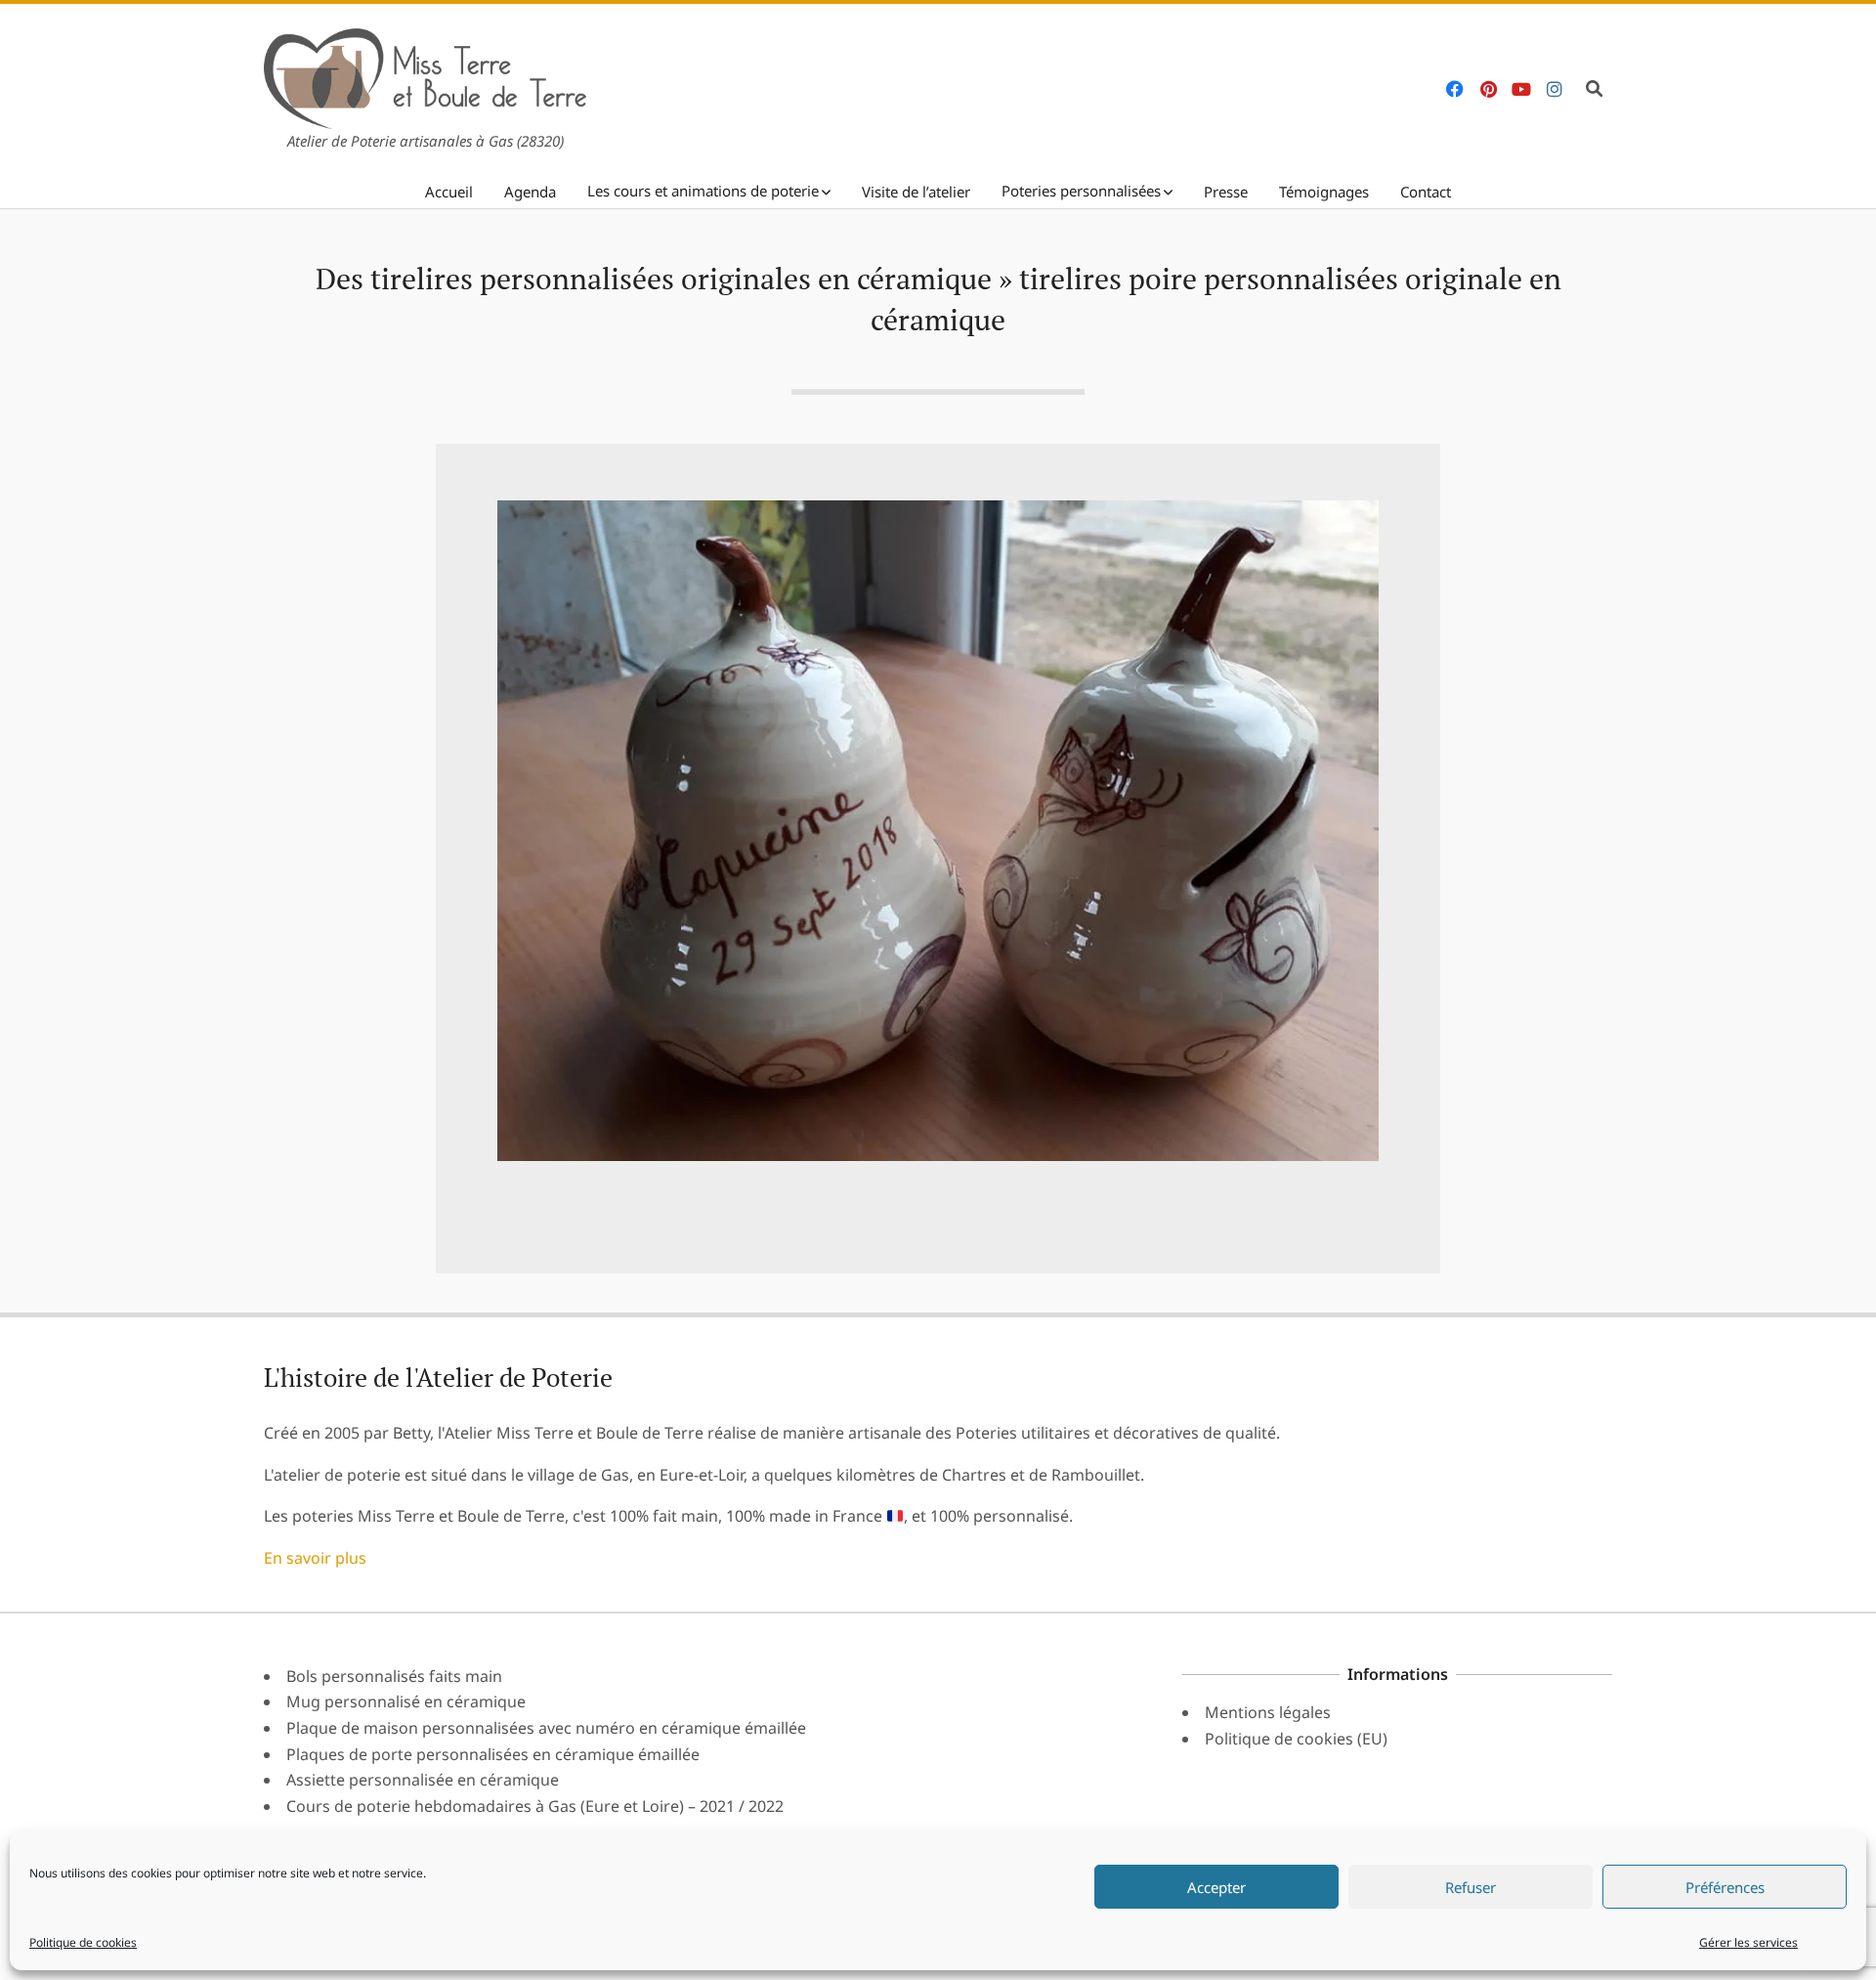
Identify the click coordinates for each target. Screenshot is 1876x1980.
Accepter (1216, 1887)
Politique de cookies (83, 1942)
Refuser (1471, 1887)
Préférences (1725, 1887)
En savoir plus (315, 1558)
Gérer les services (1748, 1942)
